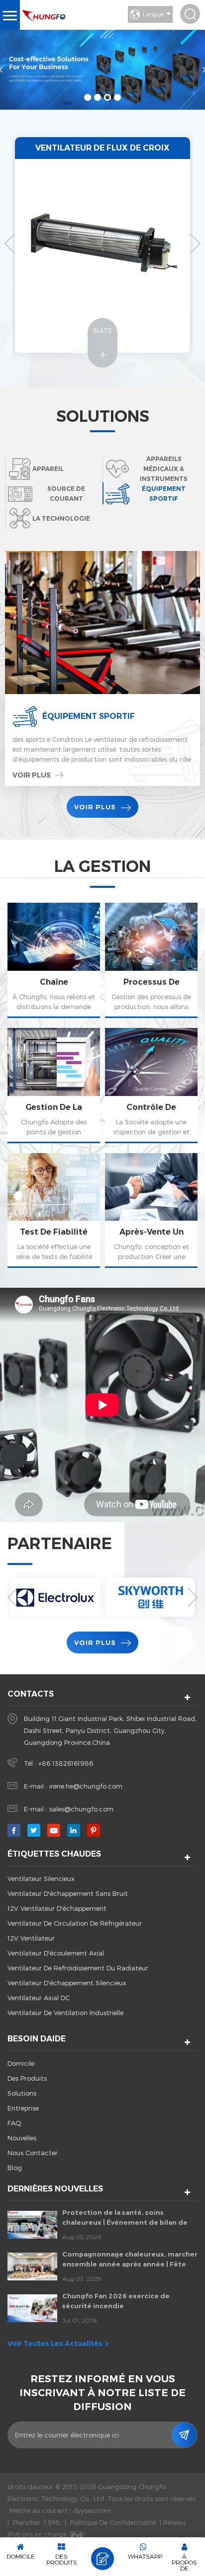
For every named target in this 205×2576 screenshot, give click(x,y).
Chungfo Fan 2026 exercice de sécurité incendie (116, 2301)
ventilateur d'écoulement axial (56, 1953)
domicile (21, 2063)
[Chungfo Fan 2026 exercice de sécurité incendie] (32, 2308)
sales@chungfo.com (81, 1809)
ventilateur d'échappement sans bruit (68, 1893)
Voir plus (32, 800)
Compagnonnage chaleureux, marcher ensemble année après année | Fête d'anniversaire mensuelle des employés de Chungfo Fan (130, 2260)
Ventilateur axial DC (39, 1998)
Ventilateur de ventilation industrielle (65, 2013)
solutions (22, 2093)
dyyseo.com (92, 2510)
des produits (27, 2078)
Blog (15, 2168)
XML (54, 2522)
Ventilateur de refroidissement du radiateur (78, 1968)
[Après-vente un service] (151, 1211)
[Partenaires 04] (150, 1597)
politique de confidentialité (113, 2522)
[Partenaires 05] (55, 1597)
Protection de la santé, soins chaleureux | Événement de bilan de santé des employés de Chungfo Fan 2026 (126, 2218)
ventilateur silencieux (41, 1878)
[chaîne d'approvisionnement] (54, 960)
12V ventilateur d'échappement (57, 1908)
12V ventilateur (31, 1938)
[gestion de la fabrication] (54, 1086)
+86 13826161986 (66, 1763)
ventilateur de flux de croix (102, 148)
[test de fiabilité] (54, 1211)
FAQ (14, 2123)
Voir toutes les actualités (55, 2343)
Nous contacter (33, 2153)
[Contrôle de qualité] (151, 1086)
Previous (9, 243)
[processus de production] (151, 960)
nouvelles (22, 2138)
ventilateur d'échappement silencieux (67, 1983)
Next (196, 243)
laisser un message (102, 2559)
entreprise (23, 2108)
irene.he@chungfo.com (86, 1786)
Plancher (27, 2522)
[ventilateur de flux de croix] (102, 236)
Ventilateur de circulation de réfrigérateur (75, 1923)
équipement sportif (89, 716)
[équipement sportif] (102, 623)
